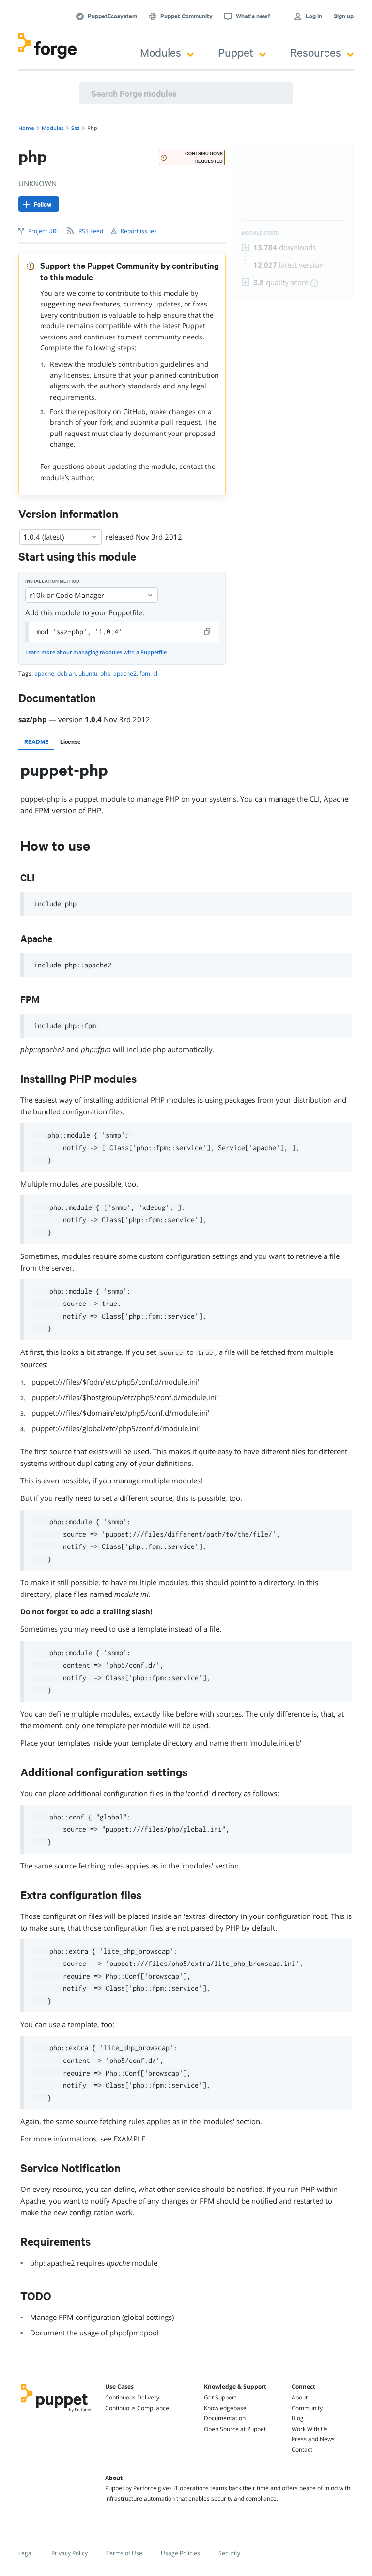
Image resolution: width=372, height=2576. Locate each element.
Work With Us (310, 2429)
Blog (298, 2418)
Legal (26, 2553)
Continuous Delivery (132, 2397)
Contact (302, 2450)
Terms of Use (124, 2553)
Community (307, 2408)
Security (229, 2553)
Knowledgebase (225, 2408)
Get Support (220, 2397)
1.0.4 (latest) (44, 537)
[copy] (208, 632)
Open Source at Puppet (235, 2429)
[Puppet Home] (56, 2413)
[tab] (36, 741)
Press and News (313, 2439)
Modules (161, 52)
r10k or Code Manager (67, 595)
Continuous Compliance (137, 2408)
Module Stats (260, 233)
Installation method (52, 581)
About (300, 2397)
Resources (316, 52)
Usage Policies (180, 2553)
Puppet (236, 52)
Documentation (225, 2418)
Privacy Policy (70, 2553)
